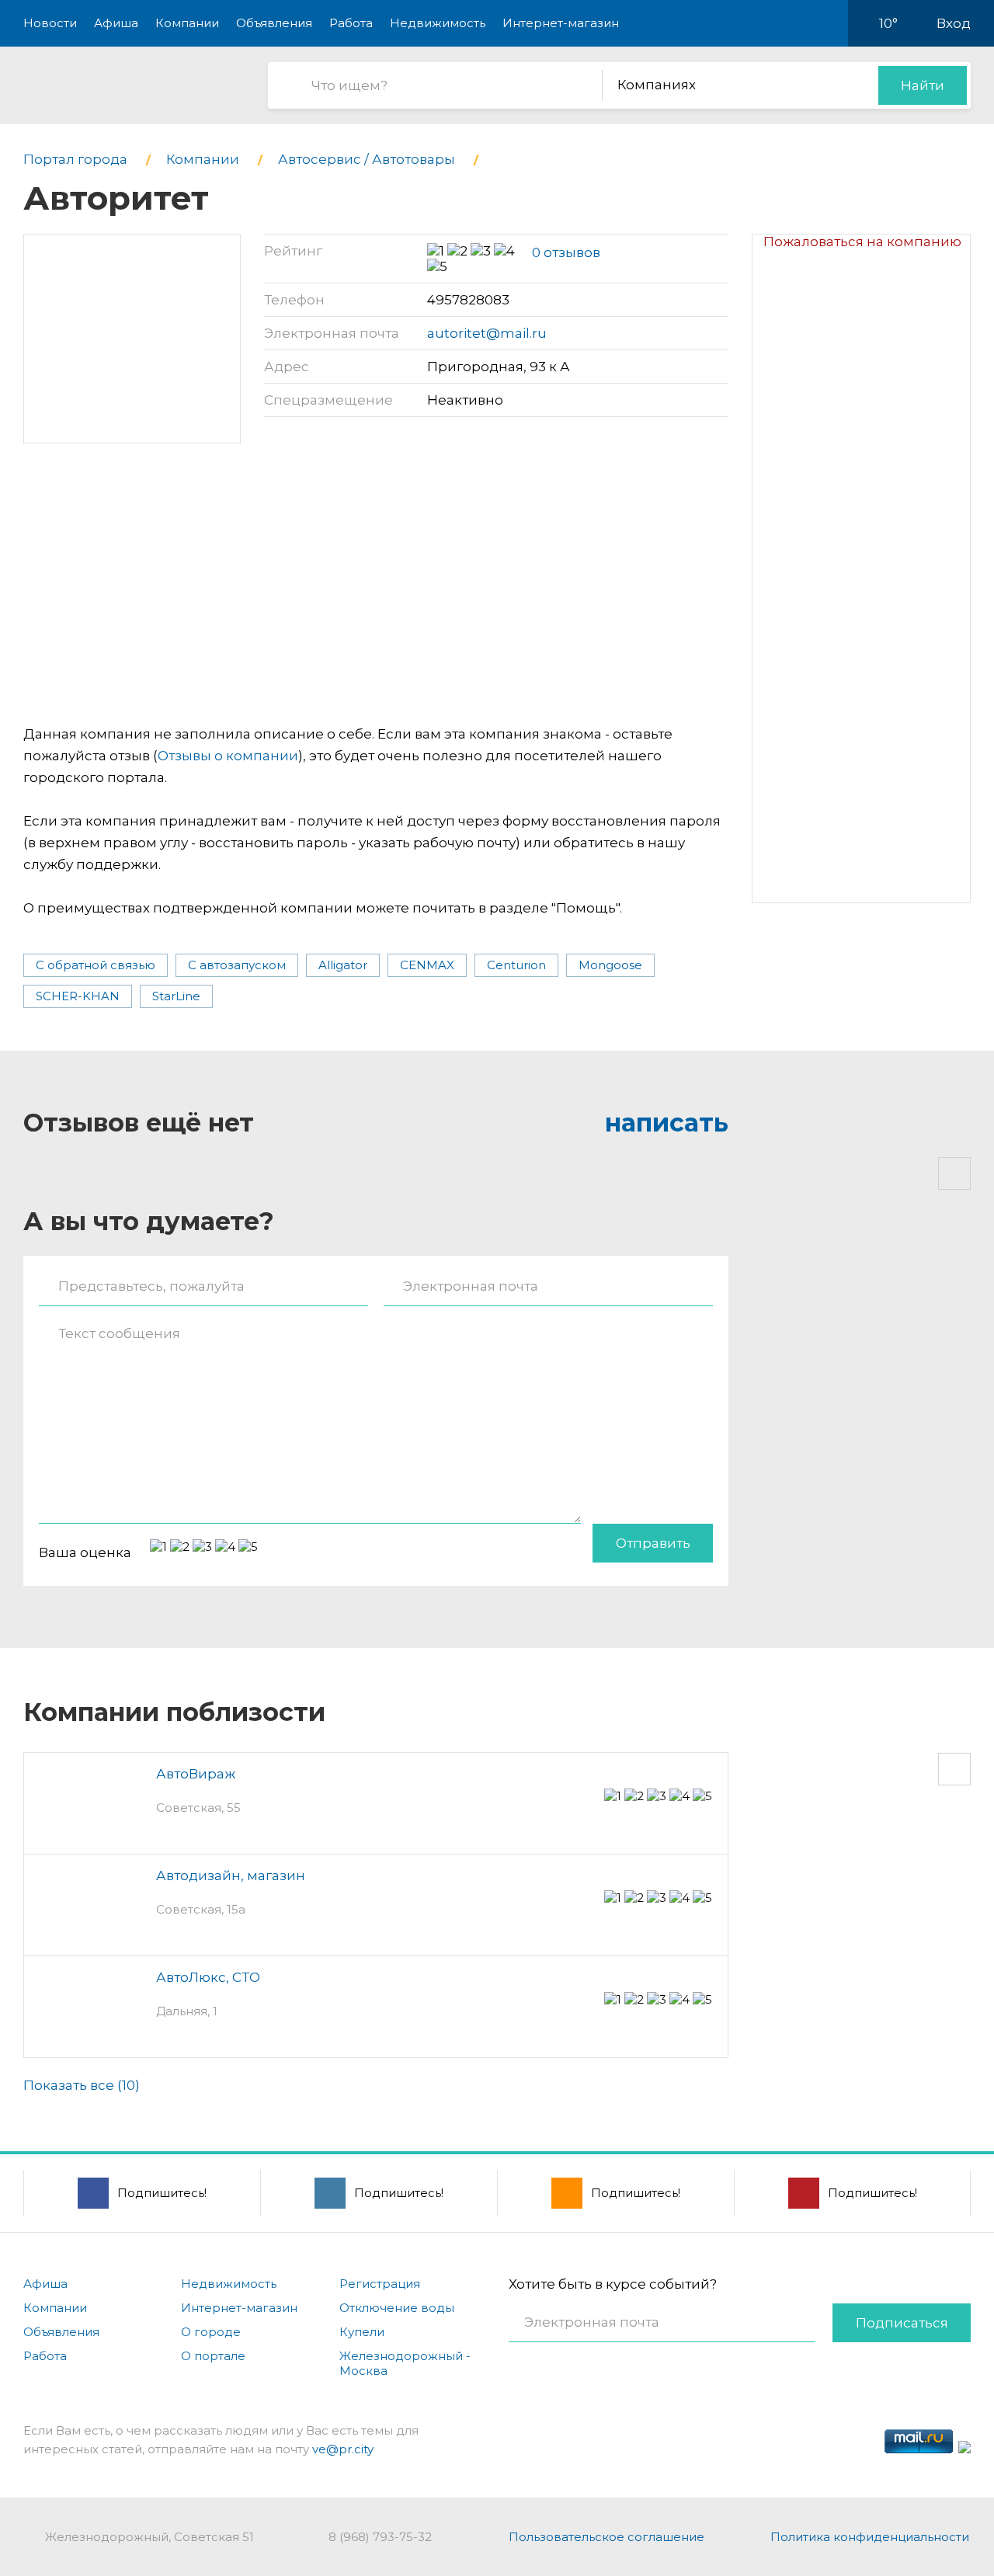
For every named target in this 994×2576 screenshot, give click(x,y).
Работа (351, 23)
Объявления (274, 23)
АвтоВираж (196, 1774)
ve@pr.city (343, 2449)
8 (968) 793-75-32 (380, 2537)
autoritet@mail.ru (487, 333)
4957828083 (468, 300)
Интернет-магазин (561, 23)
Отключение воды (397, 2308)
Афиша (116, 23)
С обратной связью (96, 965)
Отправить (653, 1543)
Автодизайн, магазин (231, 1876)
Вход (954, 23)
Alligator (343, 965)
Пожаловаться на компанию (862, 242)
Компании (187, 23)
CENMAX (427, 965)
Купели (362, 2332)
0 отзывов (566, 252)
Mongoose (610, 965)
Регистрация (380, 2284)
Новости (50, 23)
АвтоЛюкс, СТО (208, 1977)
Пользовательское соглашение (606, 2537)
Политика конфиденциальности (870, 2537)
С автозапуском (237, 965)
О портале (213, 2356)
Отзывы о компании (228, 756)
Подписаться (902, 2323)
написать (667, 1123)
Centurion (516, 965)
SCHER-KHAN (78, 996)
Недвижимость (438, 23)
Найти (923, 85)
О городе (211, 2332)
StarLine (176, 996)
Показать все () (82, 2085)
